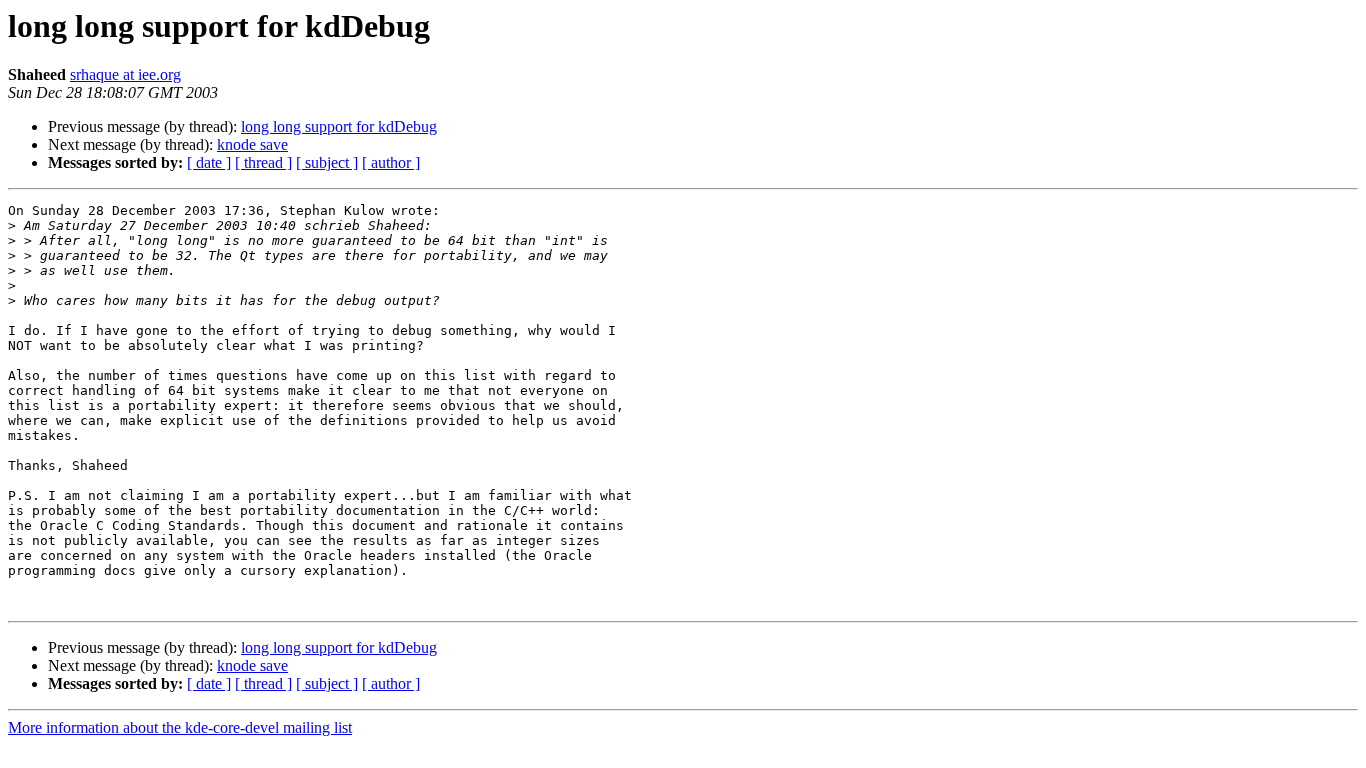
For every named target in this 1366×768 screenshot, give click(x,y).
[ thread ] (263, 162)
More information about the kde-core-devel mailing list (180, 727)
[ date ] (209, 162)
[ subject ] (327, 162)
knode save (252, 144)
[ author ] (391, 162)
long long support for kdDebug (339, 126)
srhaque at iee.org (125, 74)
